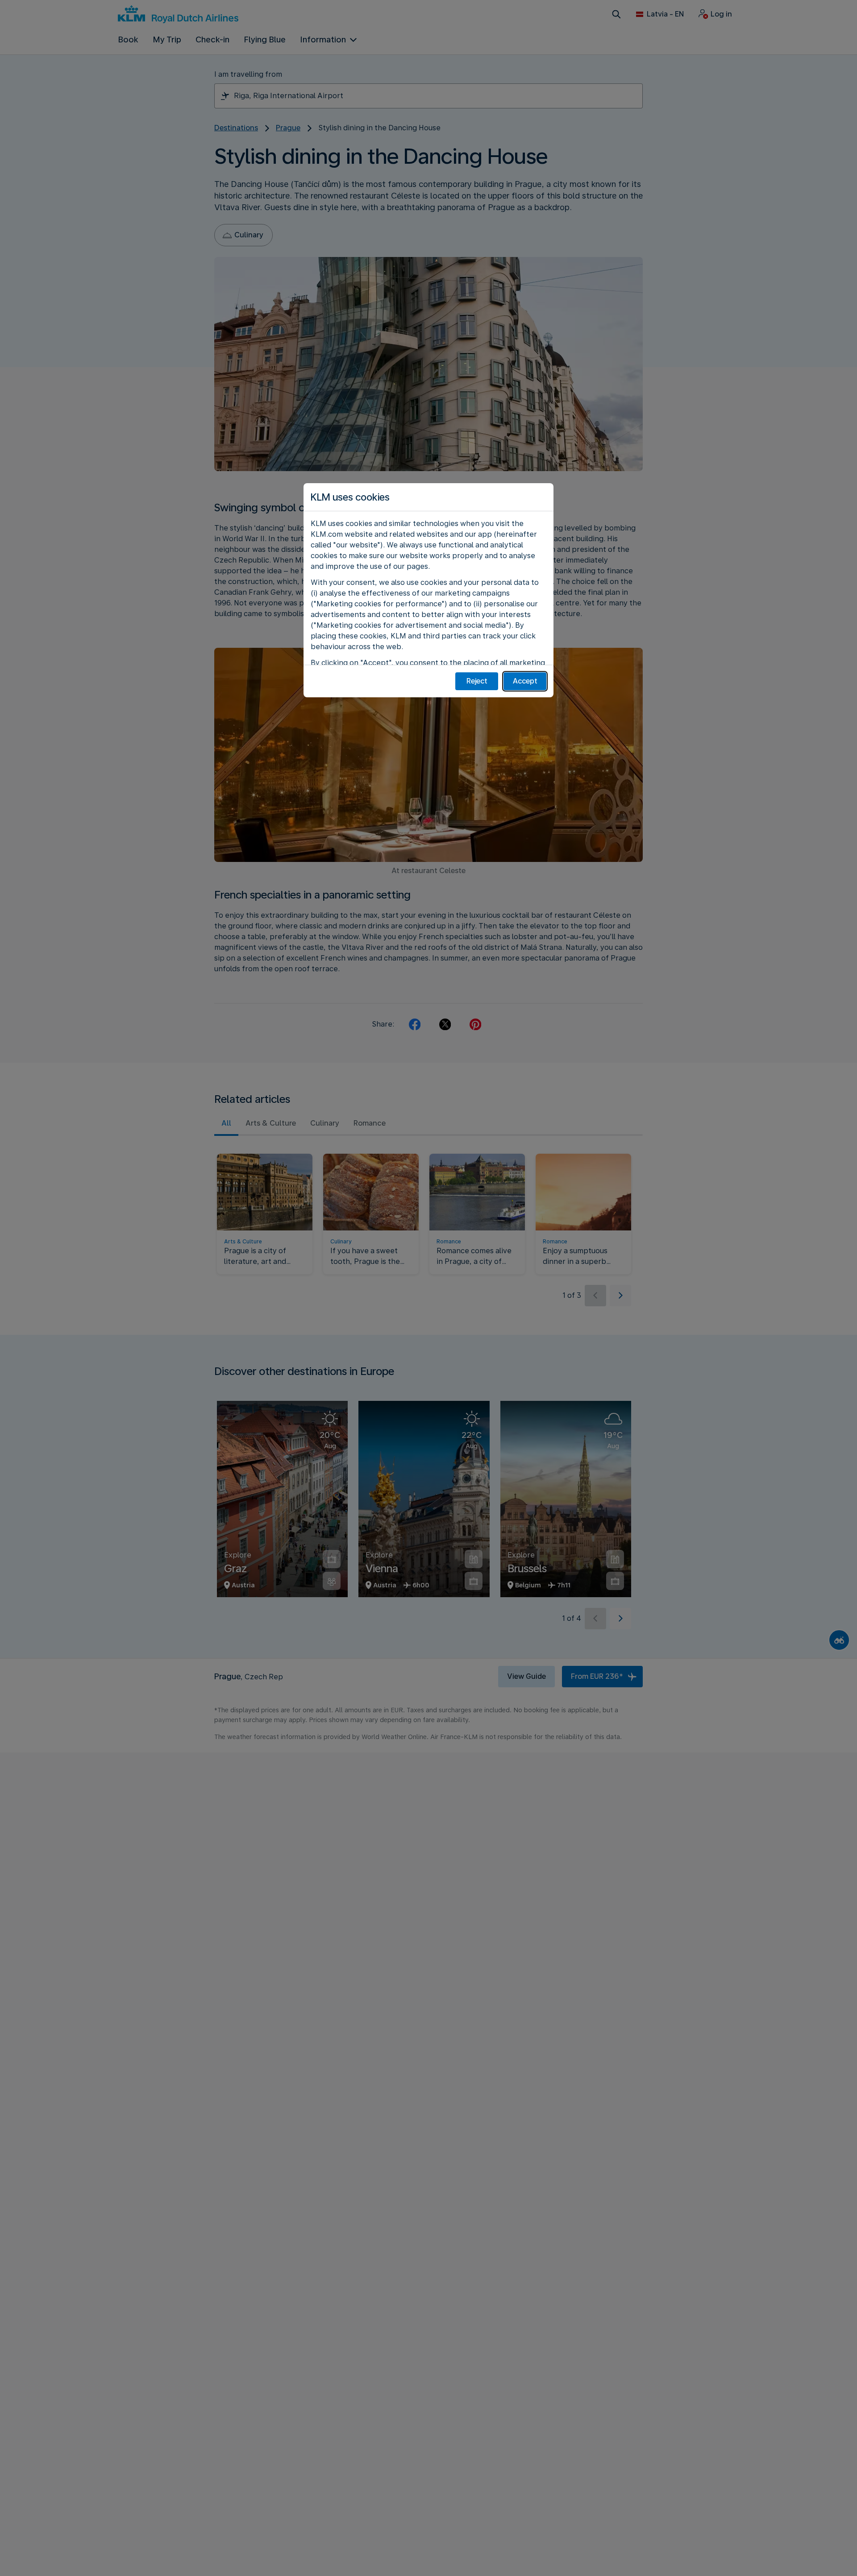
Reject (477, 681)
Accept (525, 681)
